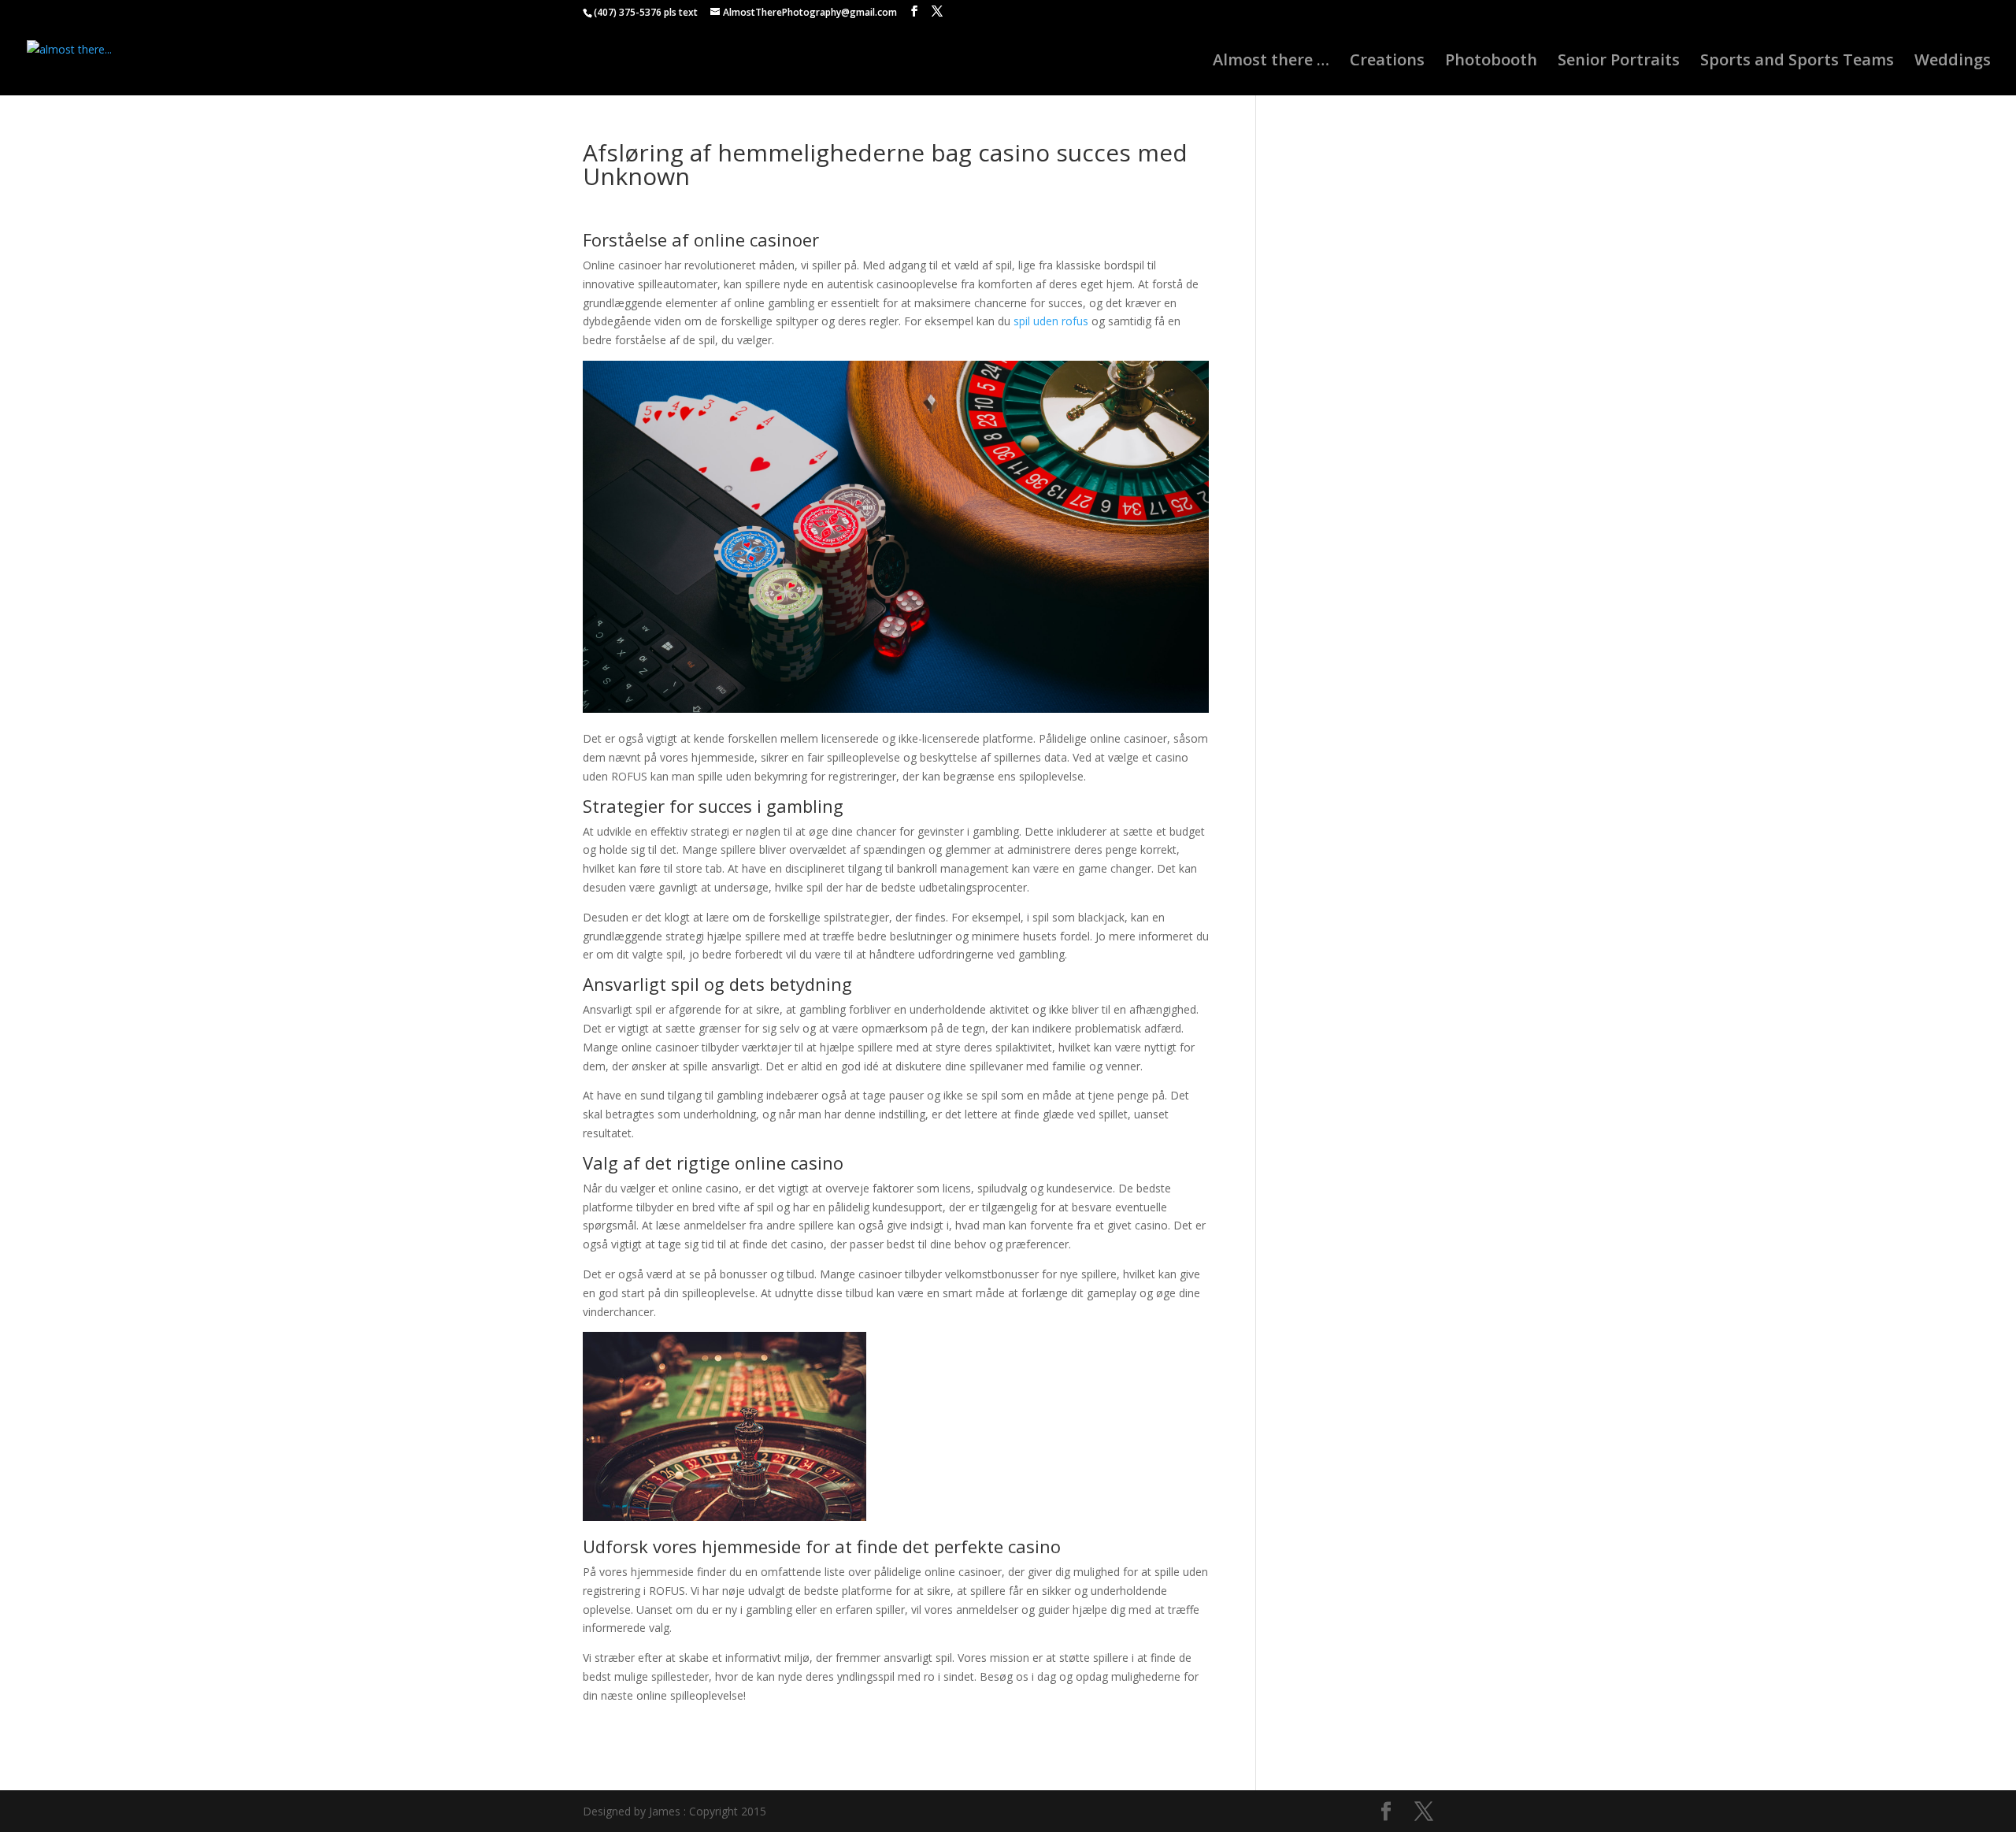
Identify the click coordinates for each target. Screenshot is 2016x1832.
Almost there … (1271, 62)
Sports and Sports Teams (1797, 62)
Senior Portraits (1619, 62)
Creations (1387, 62)
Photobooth (1491, 62)
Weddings (1953, 62)
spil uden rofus (1051, 321)
